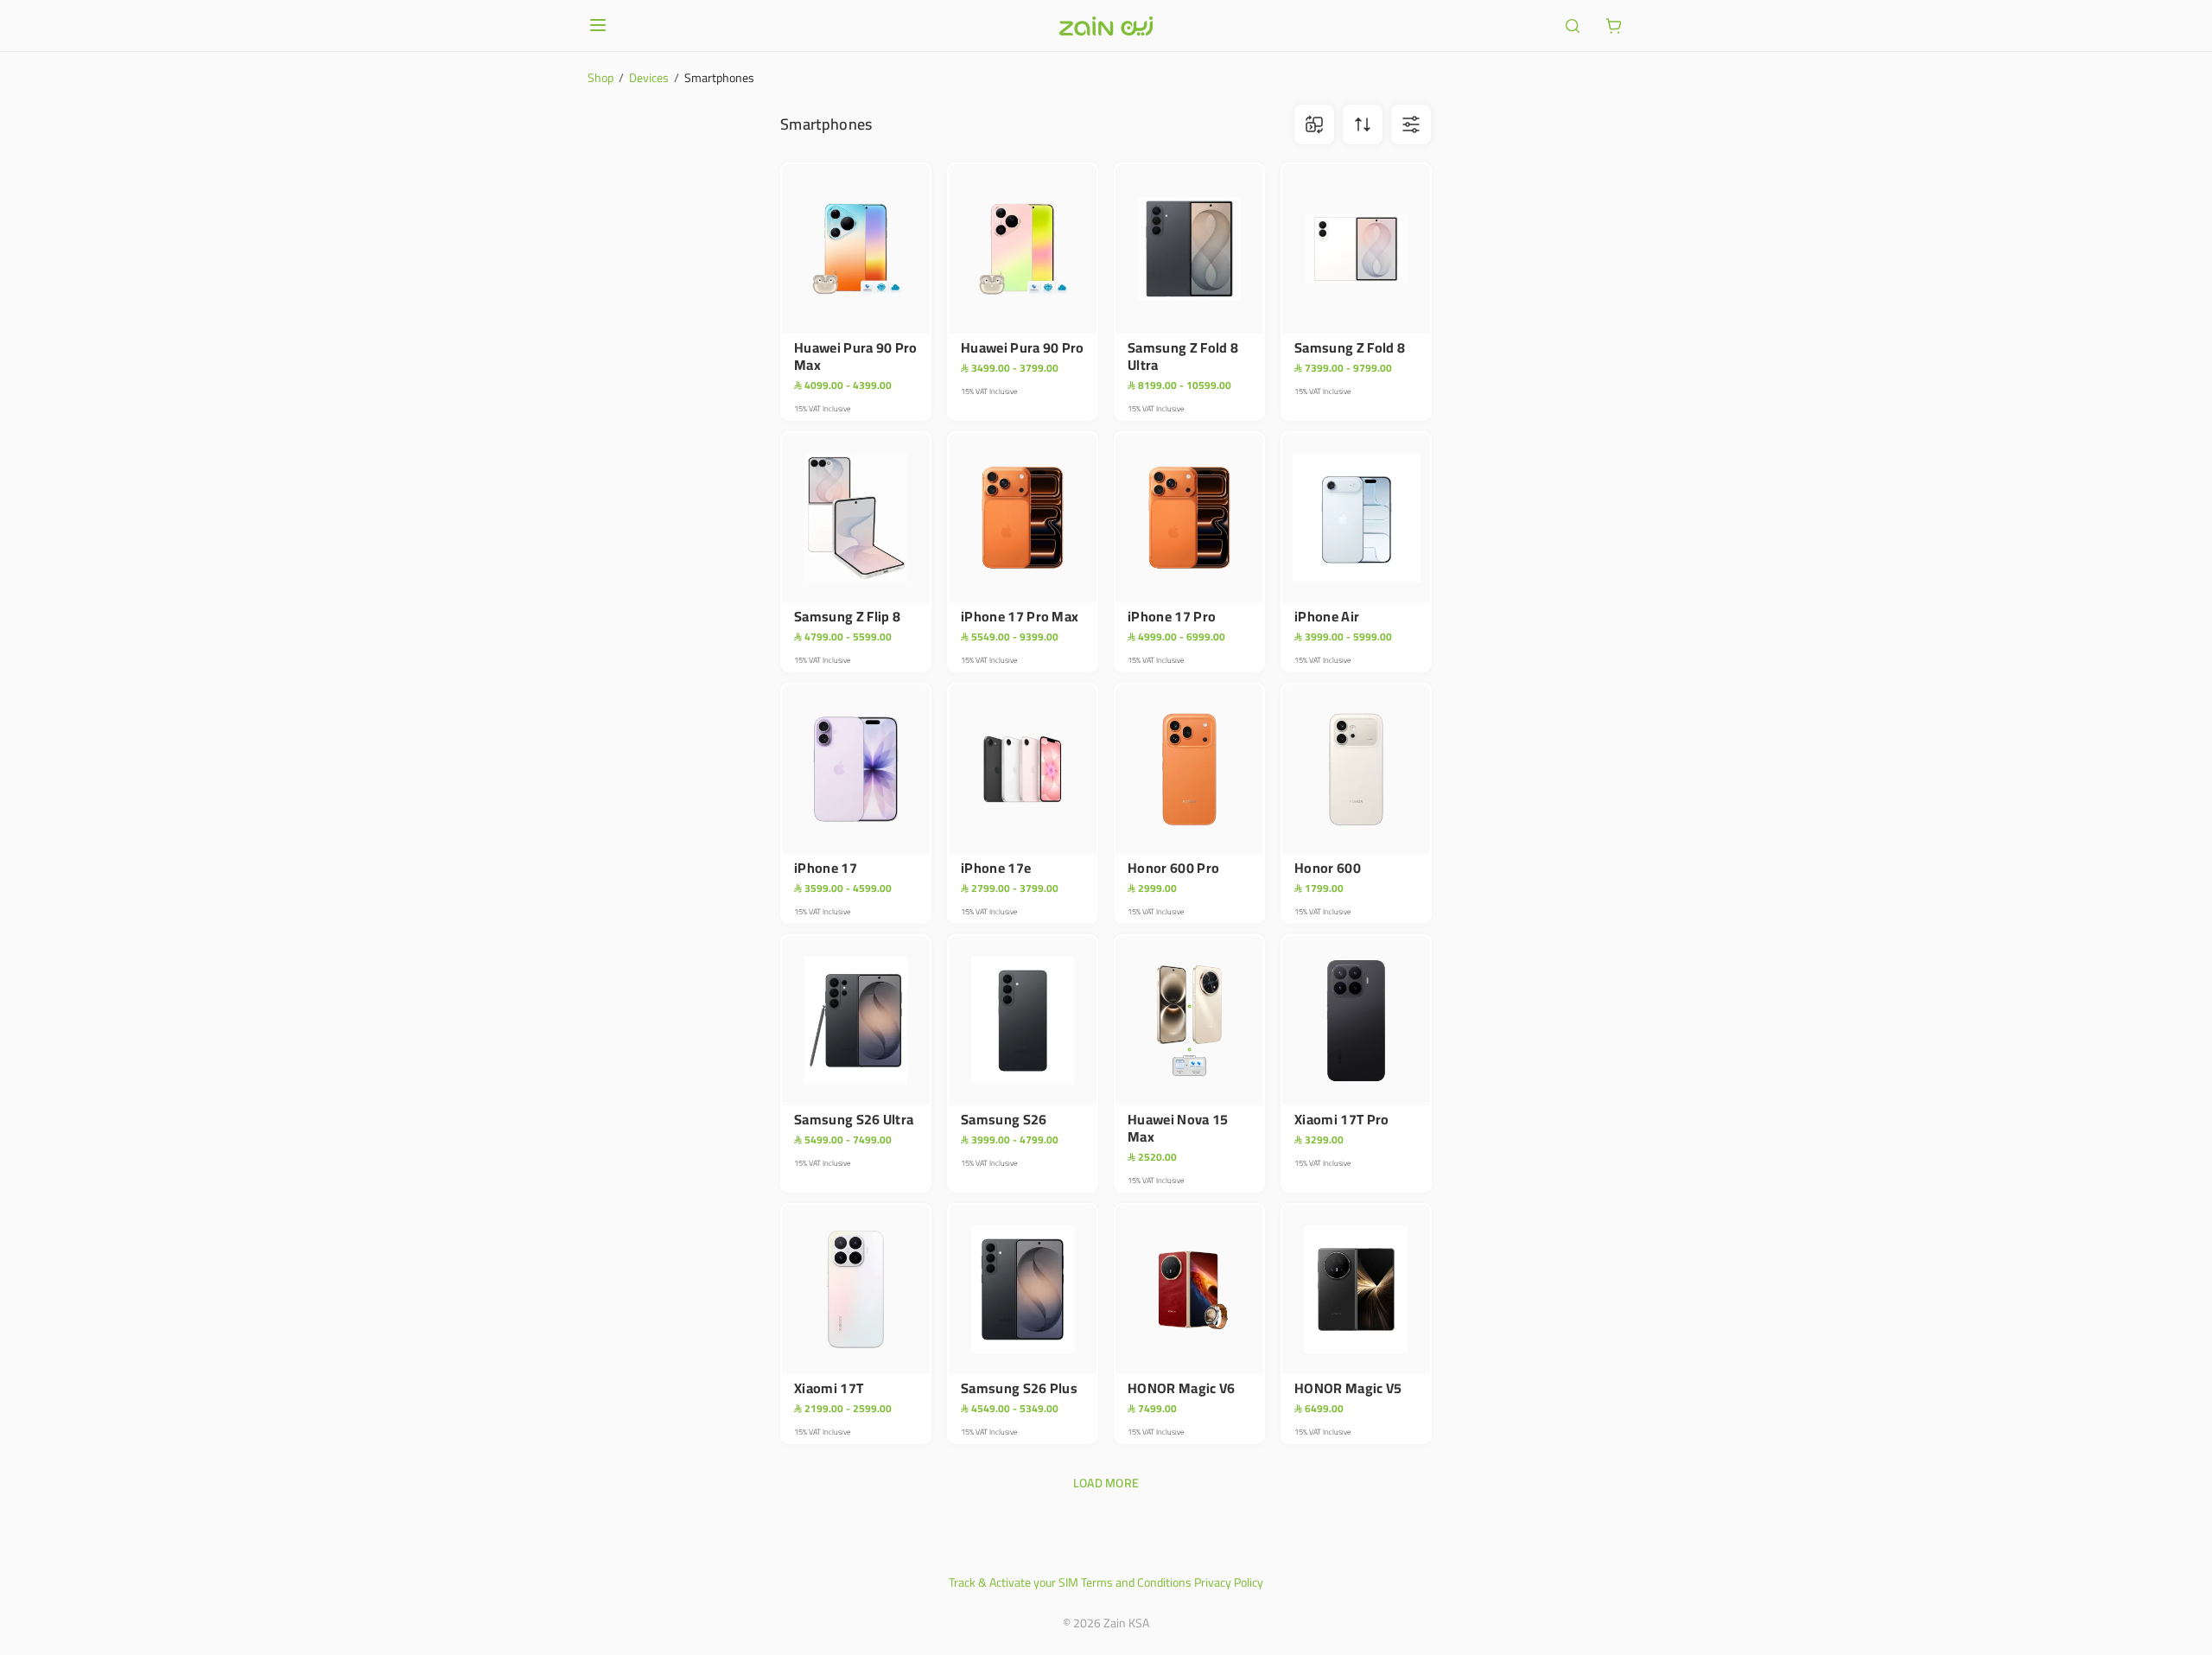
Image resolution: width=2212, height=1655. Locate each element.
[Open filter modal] (1411, 124)
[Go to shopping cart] (1614, 26)
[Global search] (1573, 26)
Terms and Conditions (1136, 1582)
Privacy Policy (1229, 1582)
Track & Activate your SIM (1014, 1582)
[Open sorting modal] (1363, 124)
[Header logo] (1106, 26)
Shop (601, 78)
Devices (649, 78)
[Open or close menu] (598, 25)
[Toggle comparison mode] (1314, 124)
